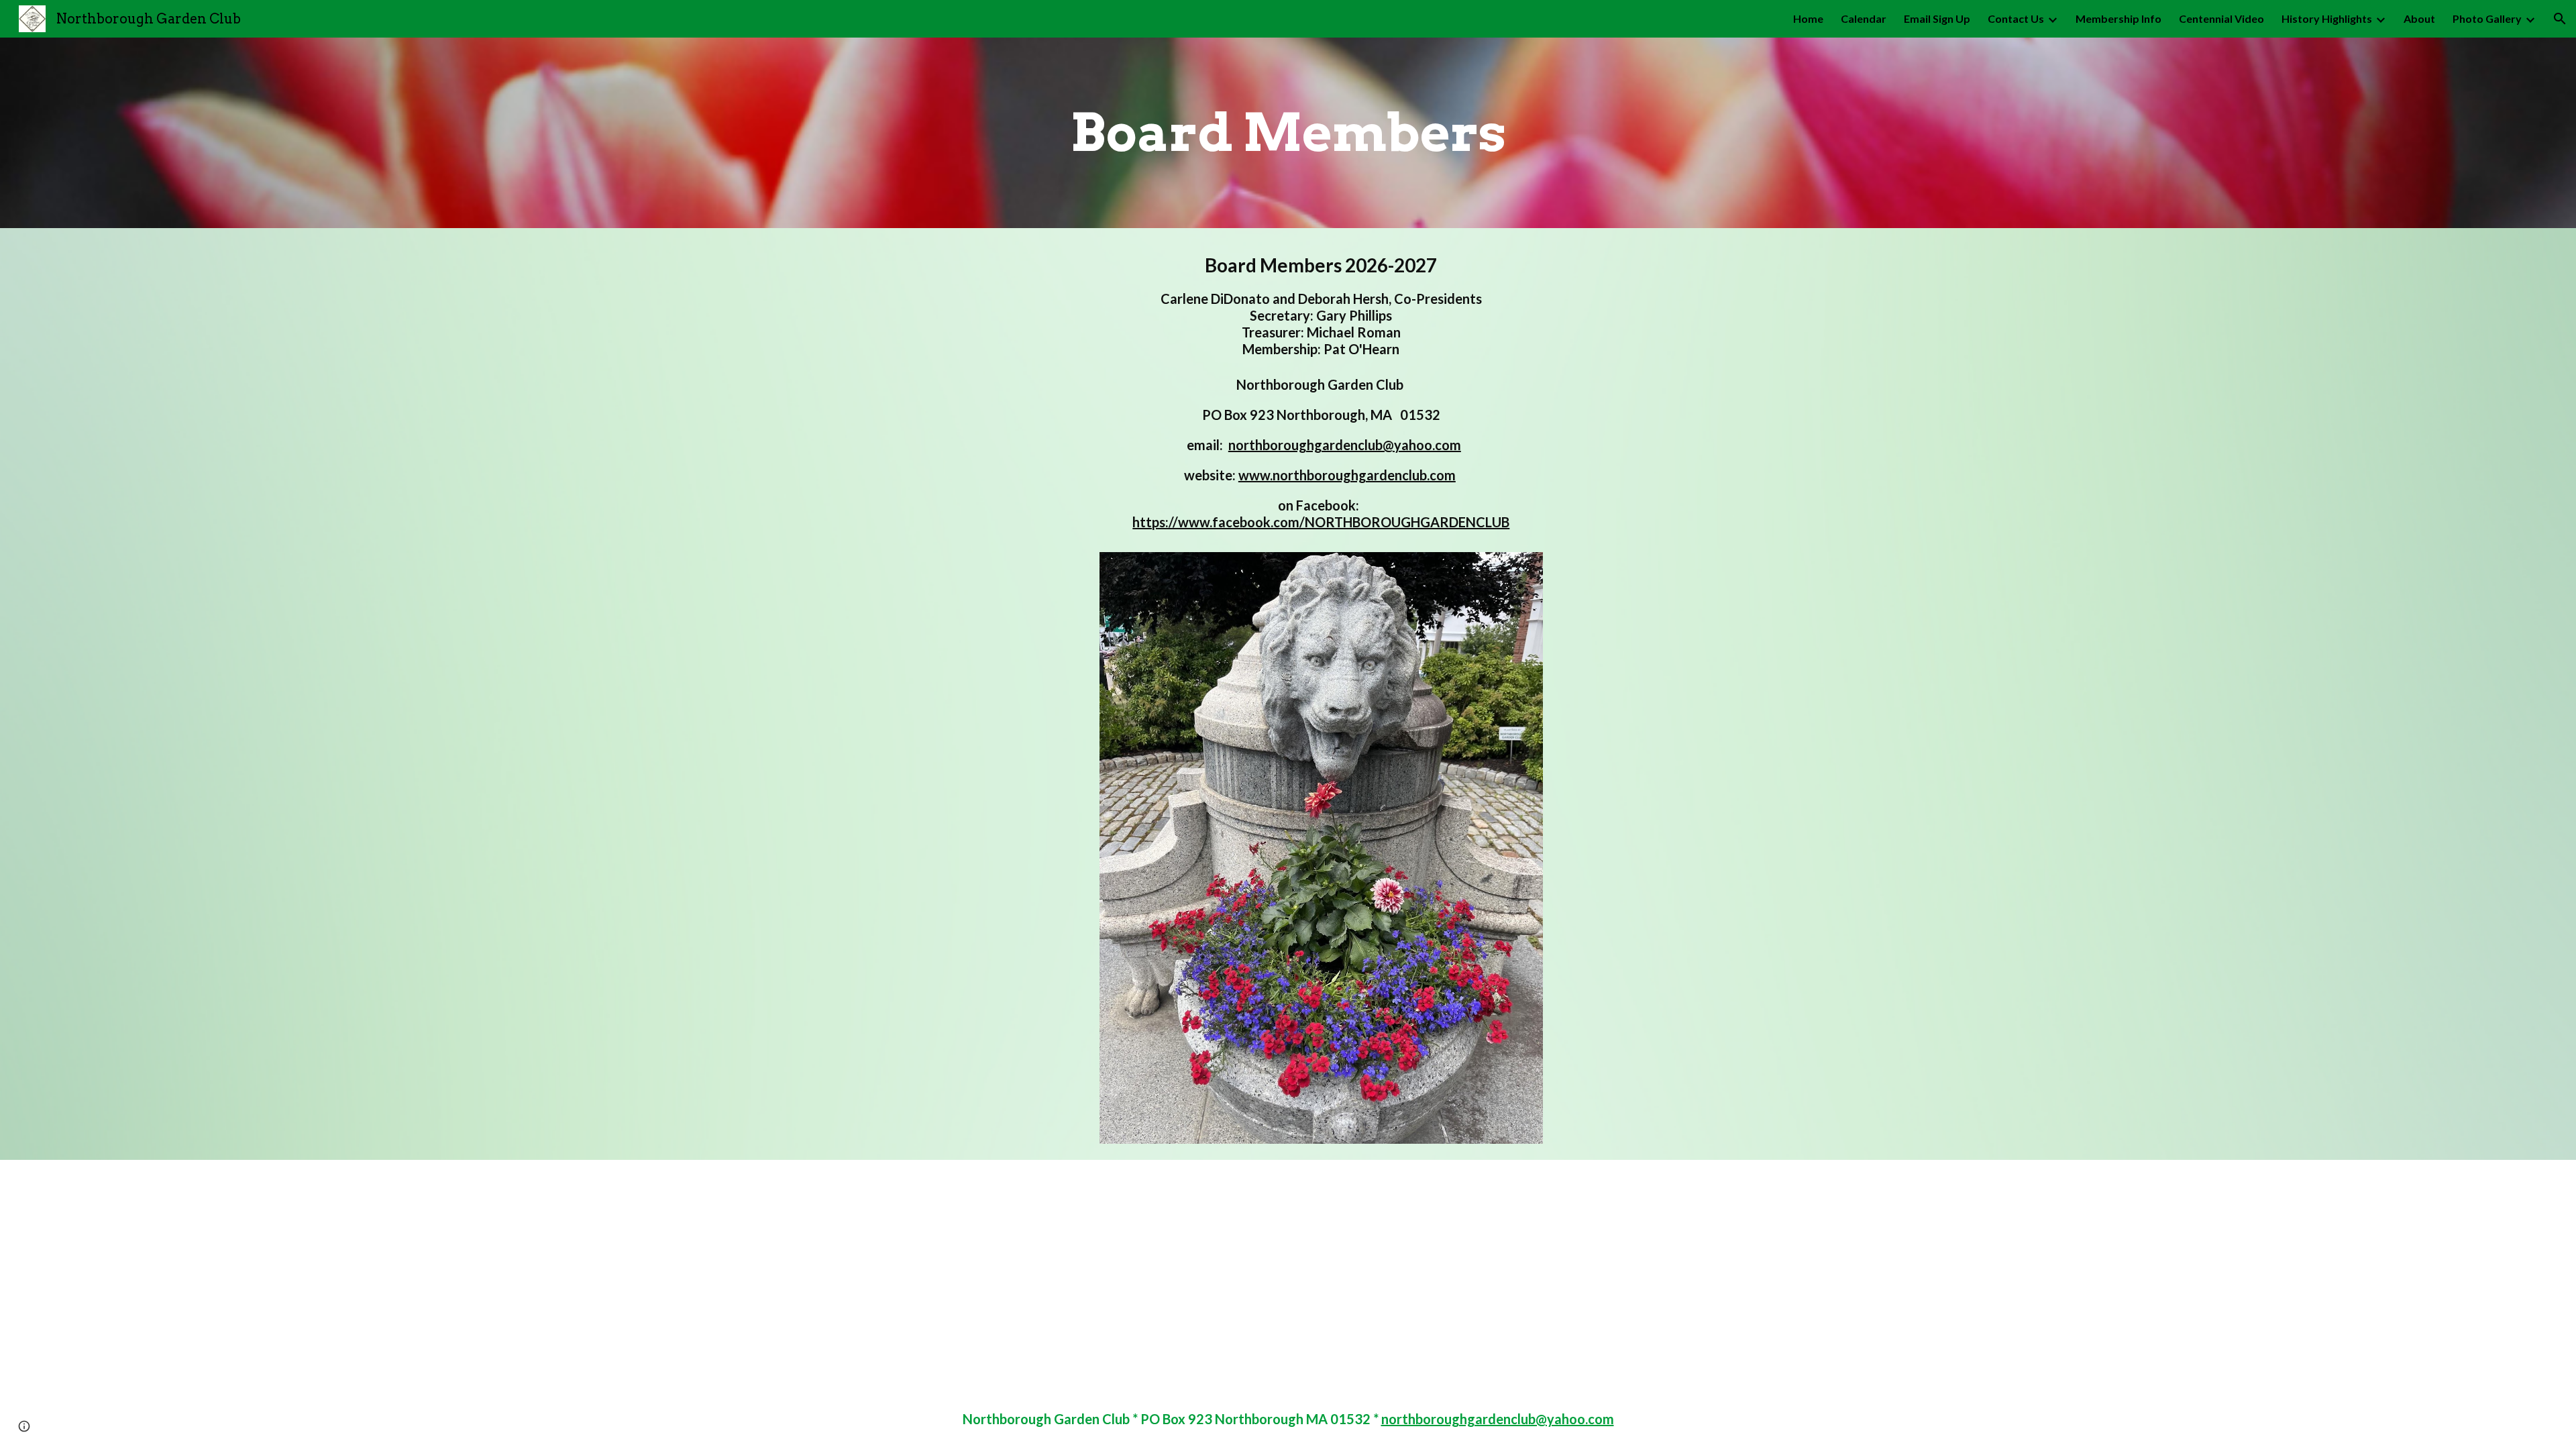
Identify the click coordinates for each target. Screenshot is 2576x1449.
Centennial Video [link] (2221, 18)
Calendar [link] (1864, 18)
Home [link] (1808, 18)
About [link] (2419, 18)
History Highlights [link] (2327, 18)
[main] (1288, 133)
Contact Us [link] (2016, 18)
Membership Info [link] (2118, 18)
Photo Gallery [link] (2487, 18)
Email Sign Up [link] (1937, 18)
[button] (2560, 19)
